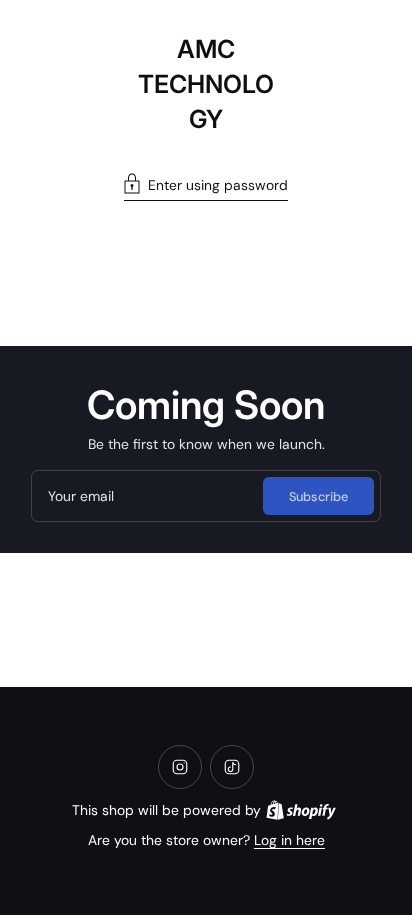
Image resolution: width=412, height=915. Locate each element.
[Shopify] (301, 810)
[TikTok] (232, 767)
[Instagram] (180, 767)
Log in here (289, 840)
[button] (206, 187)
